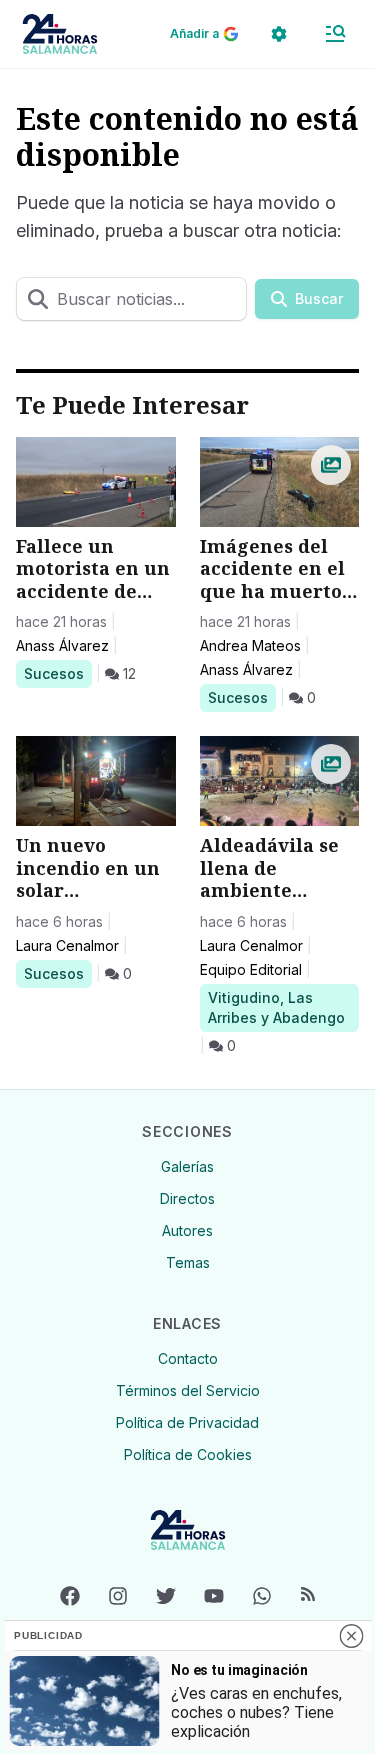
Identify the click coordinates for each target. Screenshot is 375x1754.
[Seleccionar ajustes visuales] (279, 34)
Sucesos (57, 673)
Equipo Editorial (251, 969)
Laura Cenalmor (67, 945)
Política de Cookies (188, 1454)
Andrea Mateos (250, 645)
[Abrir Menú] (335, 34)
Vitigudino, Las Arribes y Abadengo (276, 1007)
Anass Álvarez (62, 645)
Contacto (188, 1358)
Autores (187, 1230)
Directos (187, 1198)
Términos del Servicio (188, 1390)
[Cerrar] (351, 1636)
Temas (188, 1262)
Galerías (187, 1166)
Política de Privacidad (187, 1422)
